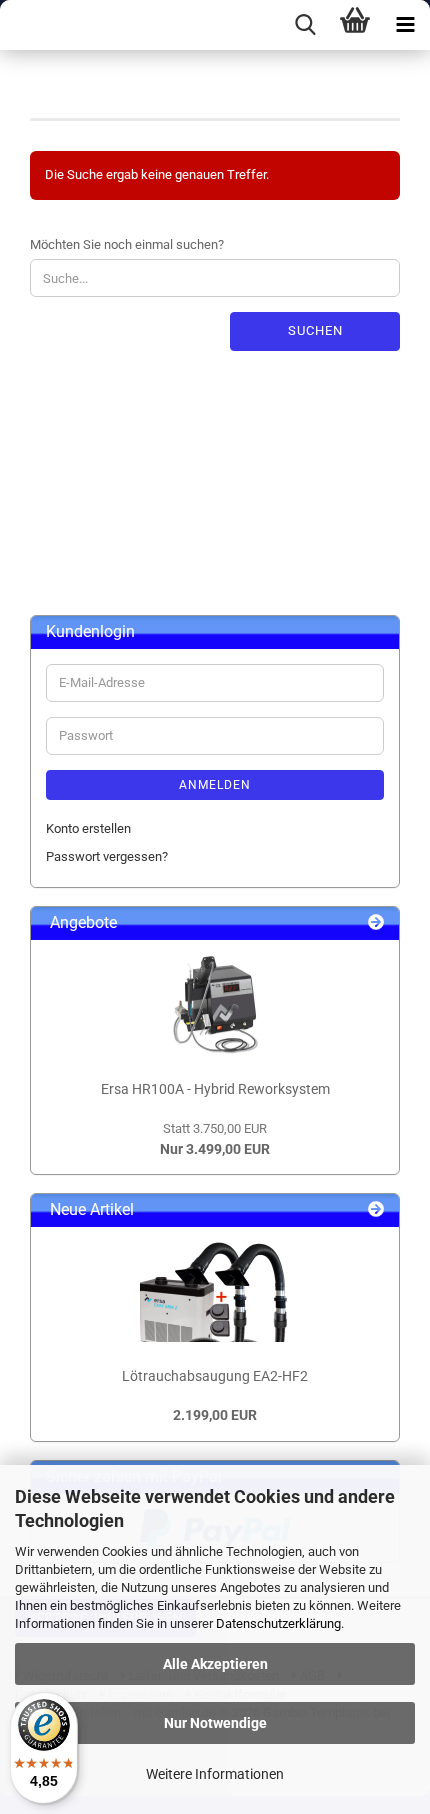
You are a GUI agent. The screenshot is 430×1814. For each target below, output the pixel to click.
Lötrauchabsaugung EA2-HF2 (215, 1376)
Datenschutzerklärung (278, 1623)
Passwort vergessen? (107, 856)
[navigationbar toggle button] (405, 25)
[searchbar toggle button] (305, 25)
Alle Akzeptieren (215, 1664)
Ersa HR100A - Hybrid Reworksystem (215, 1089)
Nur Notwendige (215, 1723)
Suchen (315, 330)
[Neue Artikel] (376, 1210)
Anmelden (215, 785)
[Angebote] (376, 923)
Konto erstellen (88, 828)
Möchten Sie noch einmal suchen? (127, 244)
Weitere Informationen (215, 1774)
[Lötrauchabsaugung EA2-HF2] (215, 1292)
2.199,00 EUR (215, 1415)
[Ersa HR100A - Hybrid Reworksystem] (215, 1005)
